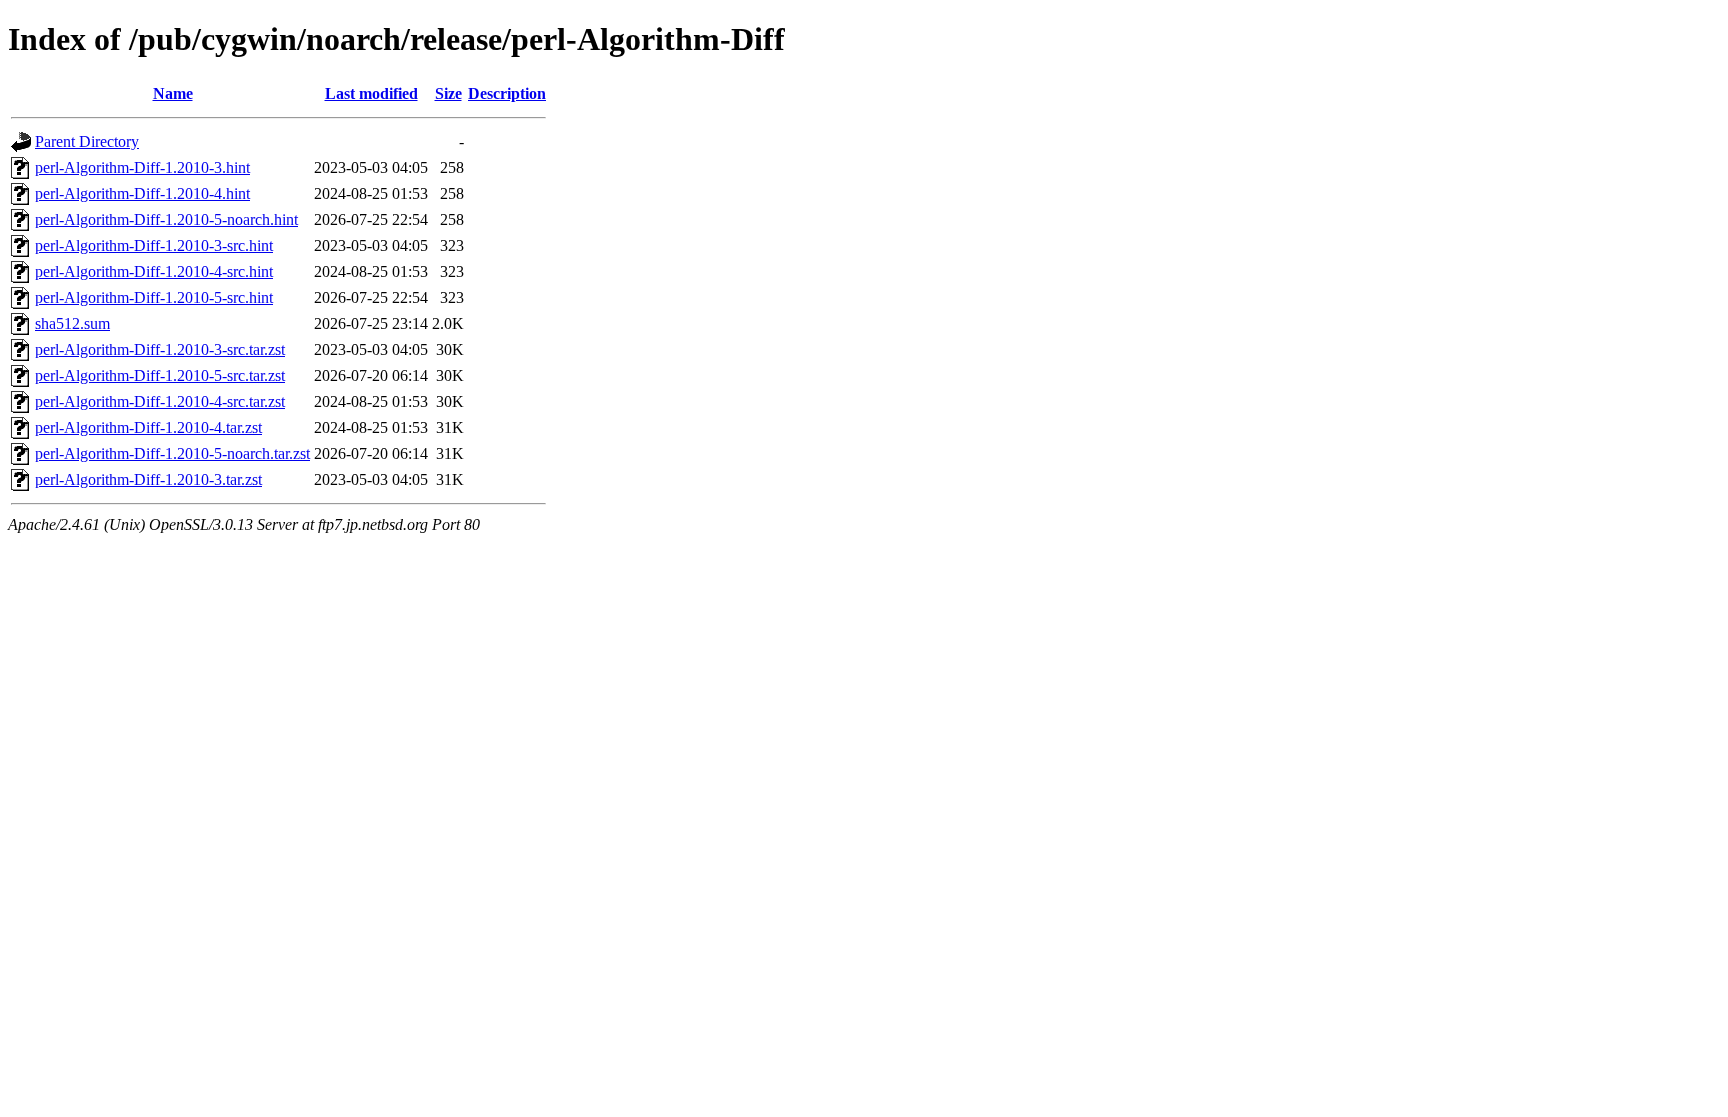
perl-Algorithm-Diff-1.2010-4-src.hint (154, 271)
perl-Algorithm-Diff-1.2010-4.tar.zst (148, 427)
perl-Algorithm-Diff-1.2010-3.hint (142, 167)
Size (448, 93)
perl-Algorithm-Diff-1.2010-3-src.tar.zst (160, 349)
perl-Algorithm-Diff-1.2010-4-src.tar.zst (160, 401)
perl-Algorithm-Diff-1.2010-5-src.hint (154, 297)
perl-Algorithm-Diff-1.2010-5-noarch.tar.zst (172, 453)
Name (173, 93)
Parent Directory (87, 141)
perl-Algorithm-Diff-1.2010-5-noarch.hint (166, 219)
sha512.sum (72, 323)
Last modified (371, 93)
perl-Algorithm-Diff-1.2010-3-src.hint (154, 245)
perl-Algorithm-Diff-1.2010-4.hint (142, 193)
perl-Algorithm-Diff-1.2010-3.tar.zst (148, 479)
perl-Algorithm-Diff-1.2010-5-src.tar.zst (160, 375)
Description (507, 93)
